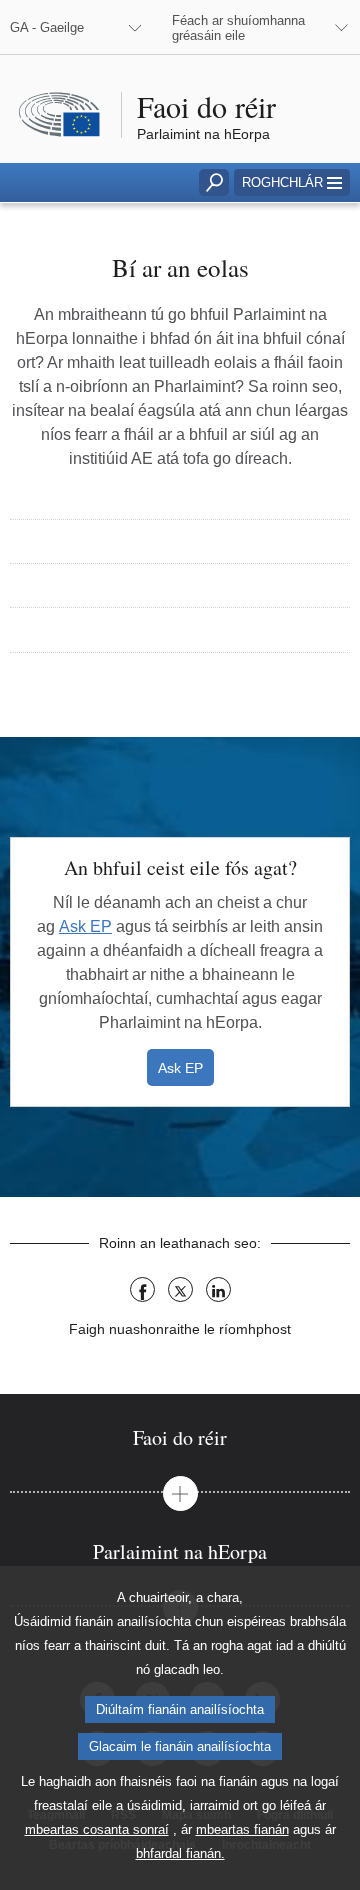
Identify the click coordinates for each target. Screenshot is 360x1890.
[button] (292, 182)
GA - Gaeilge (47, 27)
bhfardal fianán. (180, 1853)
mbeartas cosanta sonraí (97, 1829)
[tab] (180, 1437)
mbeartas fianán (242, 1829)
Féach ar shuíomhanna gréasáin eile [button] (238, 28)
